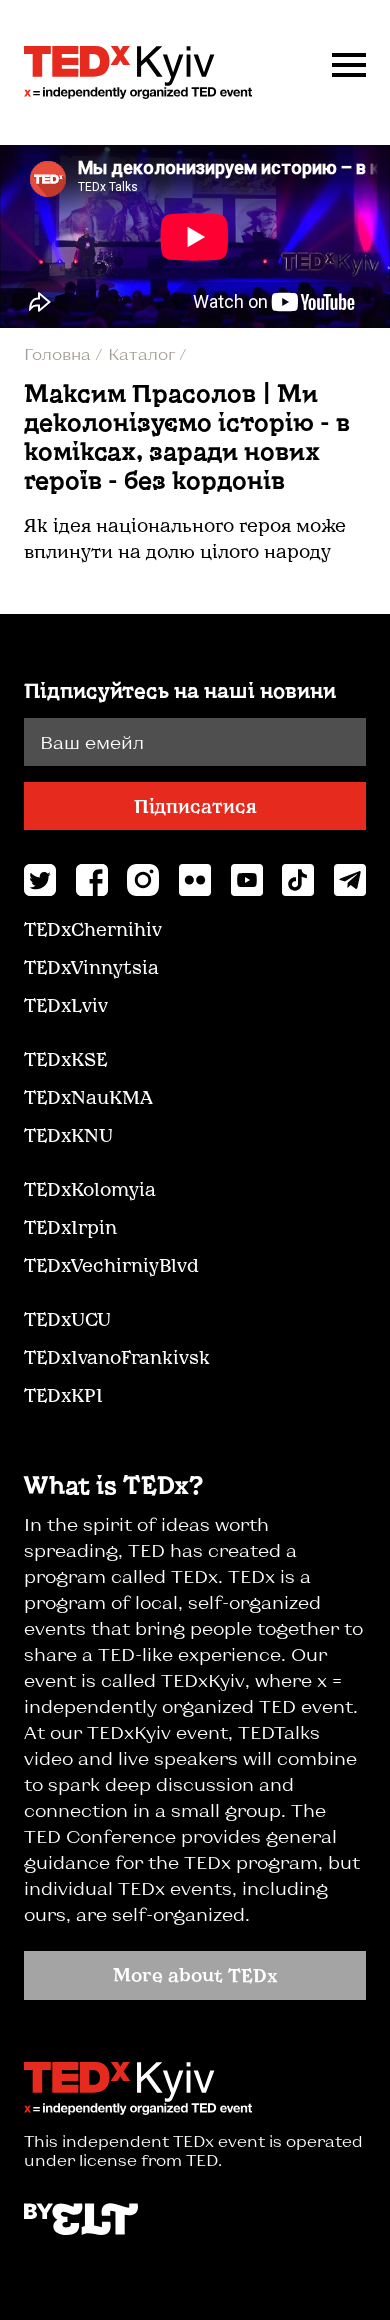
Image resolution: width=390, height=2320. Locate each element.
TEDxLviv (66, 1005)
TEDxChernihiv (93, 929)
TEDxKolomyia (90, 1189)
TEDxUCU (67, 1319)
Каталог (143, 353)
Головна (59, 353)
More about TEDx (195, 1975)
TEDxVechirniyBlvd (111, 1265)
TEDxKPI (63, 1395)
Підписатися (195, 806)
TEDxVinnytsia (91, 967)
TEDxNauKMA (88, 1097)
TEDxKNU (68, 1135)
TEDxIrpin (70, 1227)
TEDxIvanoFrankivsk (117, 1357)
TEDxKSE (65, 1059)
